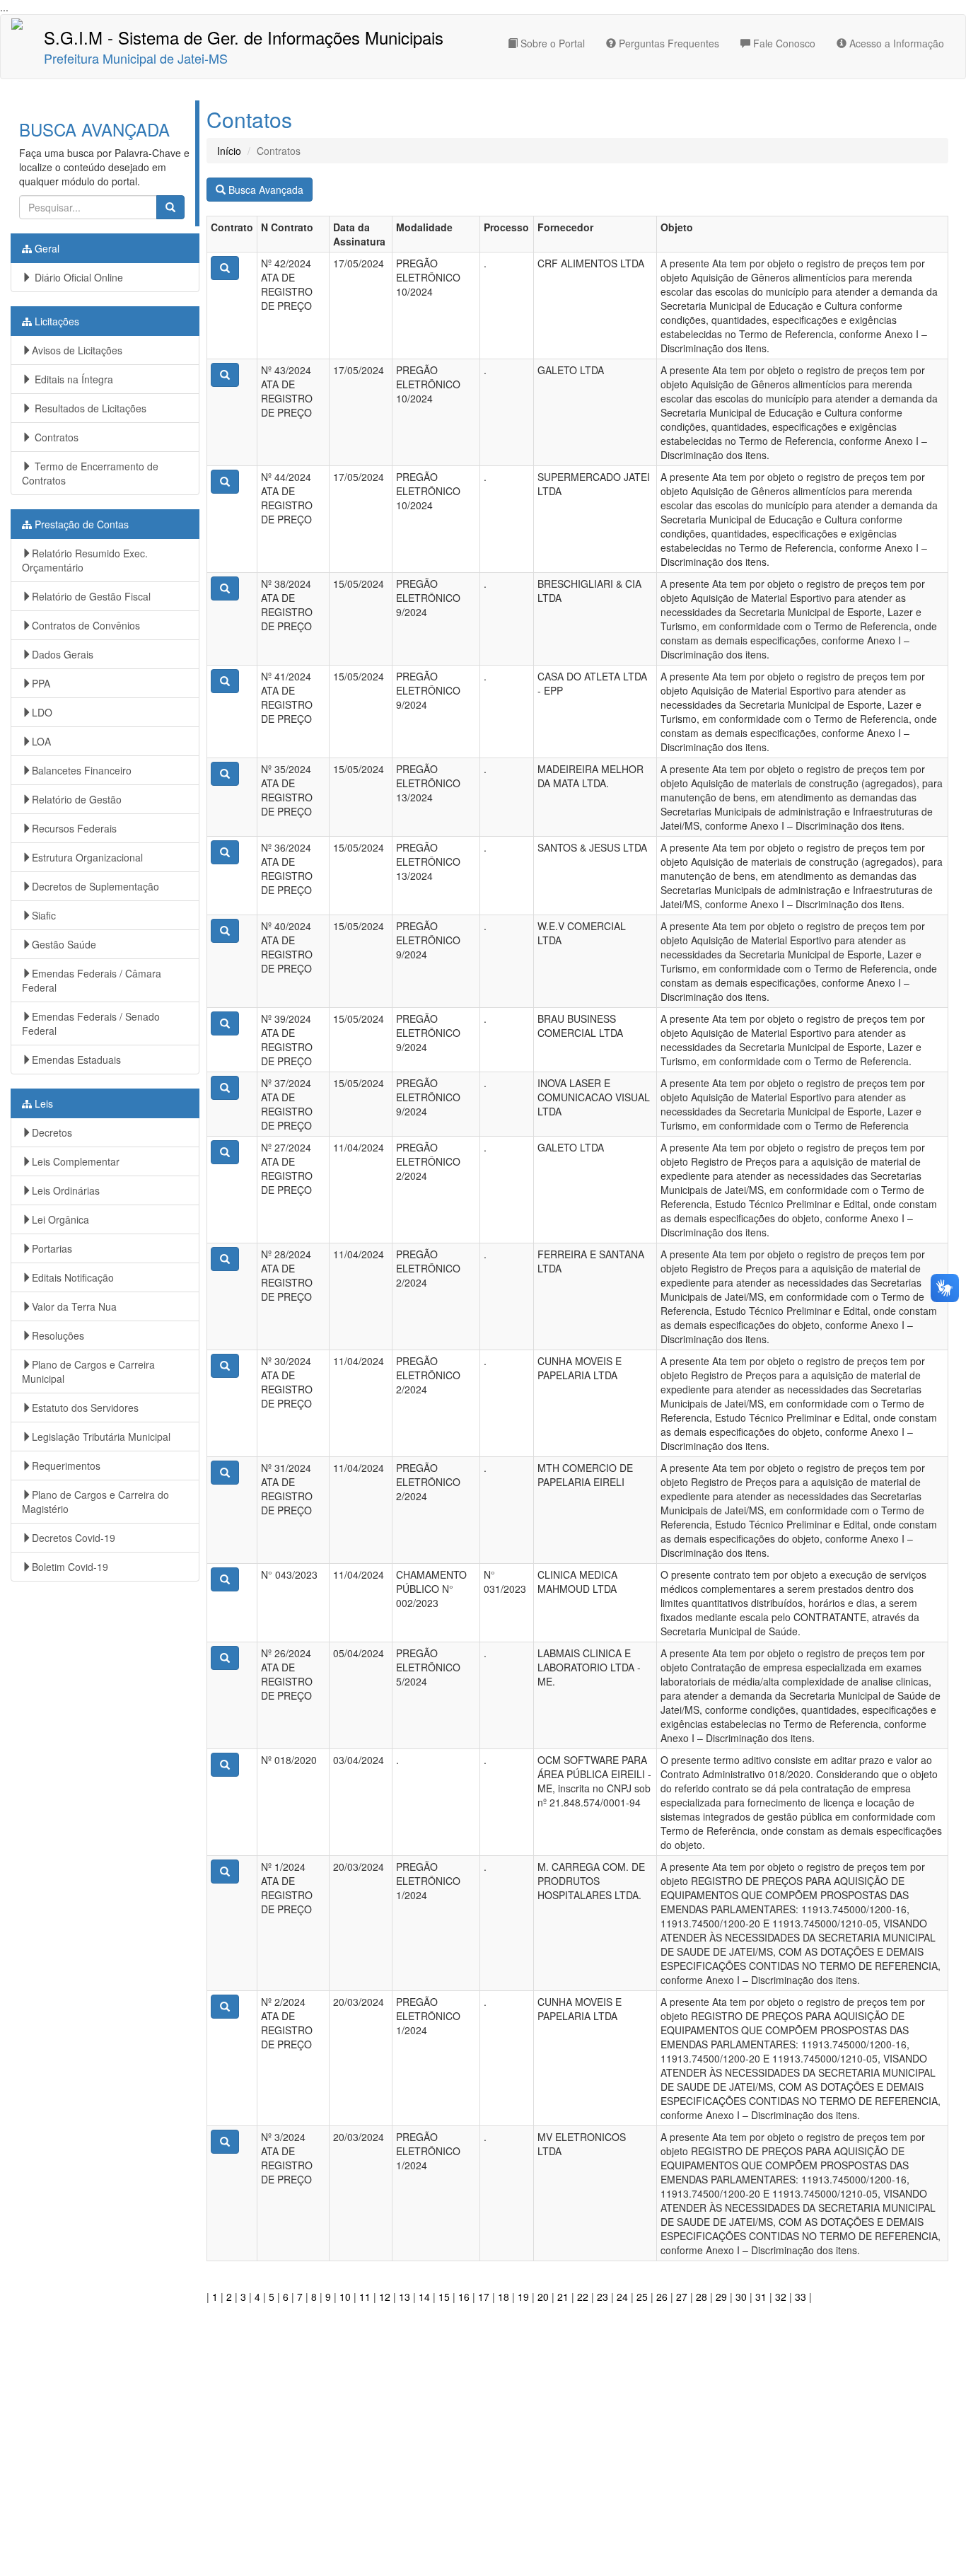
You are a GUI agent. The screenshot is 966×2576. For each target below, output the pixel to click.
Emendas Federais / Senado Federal (91, 1023)
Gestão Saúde (64, 944)
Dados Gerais (63, 654)
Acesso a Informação (895, 43)
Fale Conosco (783, 43)
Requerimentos (66, 1466)
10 (345, 2297)
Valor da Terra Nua (74, 1306)
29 (721, 2297)
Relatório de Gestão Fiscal (91, 596)
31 (761, 2297)
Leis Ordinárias (66, 1190)
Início (229, 151)
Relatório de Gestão (77, 799)
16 (464, 2297)
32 (781, 2297)
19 (523, 2297)
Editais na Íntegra (72, 379)
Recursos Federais (74, 828)
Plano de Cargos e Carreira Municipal (88, 1371)
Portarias (52, 1248)
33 (801, 2297)
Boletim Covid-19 (70, 1567)
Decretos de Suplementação (95, 886)
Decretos (52, 1132)
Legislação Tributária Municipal (101, 1437)
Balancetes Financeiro (82, 770)
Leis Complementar (76, 1161)
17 (484, 2297)
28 (702, 2297)
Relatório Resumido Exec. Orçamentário (85, 560)
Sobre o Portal (551, 43)
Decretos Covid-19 (74, 1538)
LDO (42, 712)
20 (543, 2297)
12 (385, 2297)
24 (622, 2297)
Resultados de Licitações (89, 408)
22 (583, 2297)
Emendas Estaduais (76, 1060)
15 (444, 2297)
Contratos (55, 437)
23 (603, 2297)
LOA (41, 741)
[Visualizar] (225, 268)
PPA (41, 683)
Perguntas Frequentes (668, 43)
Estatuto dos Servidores (85, 1408)
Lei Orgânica (60, 1219)
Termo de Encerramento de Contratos (90, 473)
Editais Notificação (73, 1277)
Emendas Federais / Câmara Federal (92, 980)
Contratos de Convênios (86, 625)
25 (642, 2297)
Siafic (44, 915)
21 (563, 2297)
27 (682, 2297)
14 (424, 2297)
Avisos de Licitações (77, 350)
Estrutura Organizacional (87, 857)
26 (662, 2297)
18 (504, 2297)
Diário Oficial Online (77, 277)
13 (405, 2297)
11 (365, 2297)
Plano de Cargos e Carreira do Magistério (95, 1502)
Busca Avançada (264, 190)
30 (741, 2297)
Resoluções (58, 1335)
